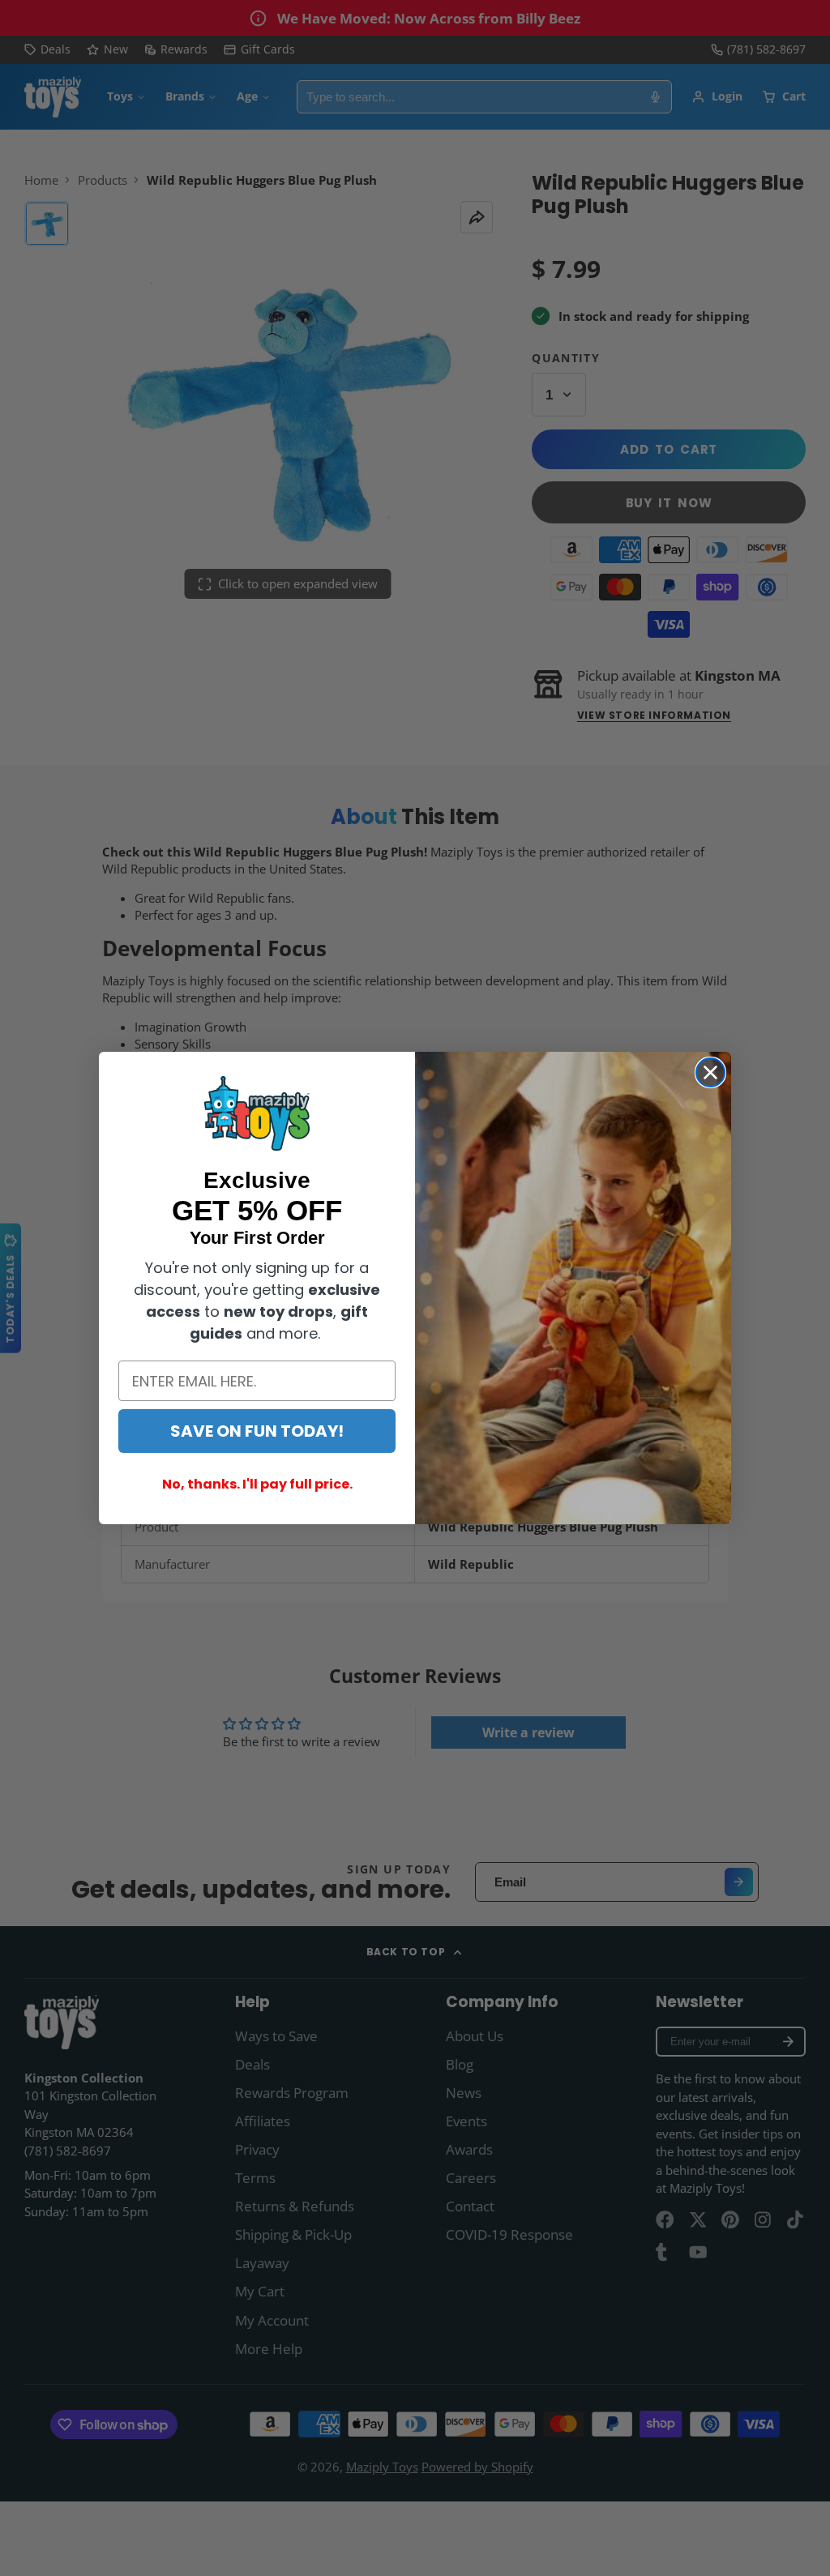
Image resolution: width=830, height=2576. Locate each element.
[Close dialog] (710, 1072)
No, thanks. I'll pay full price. (257, 1484)
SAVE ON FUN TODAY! (257, 1431)
